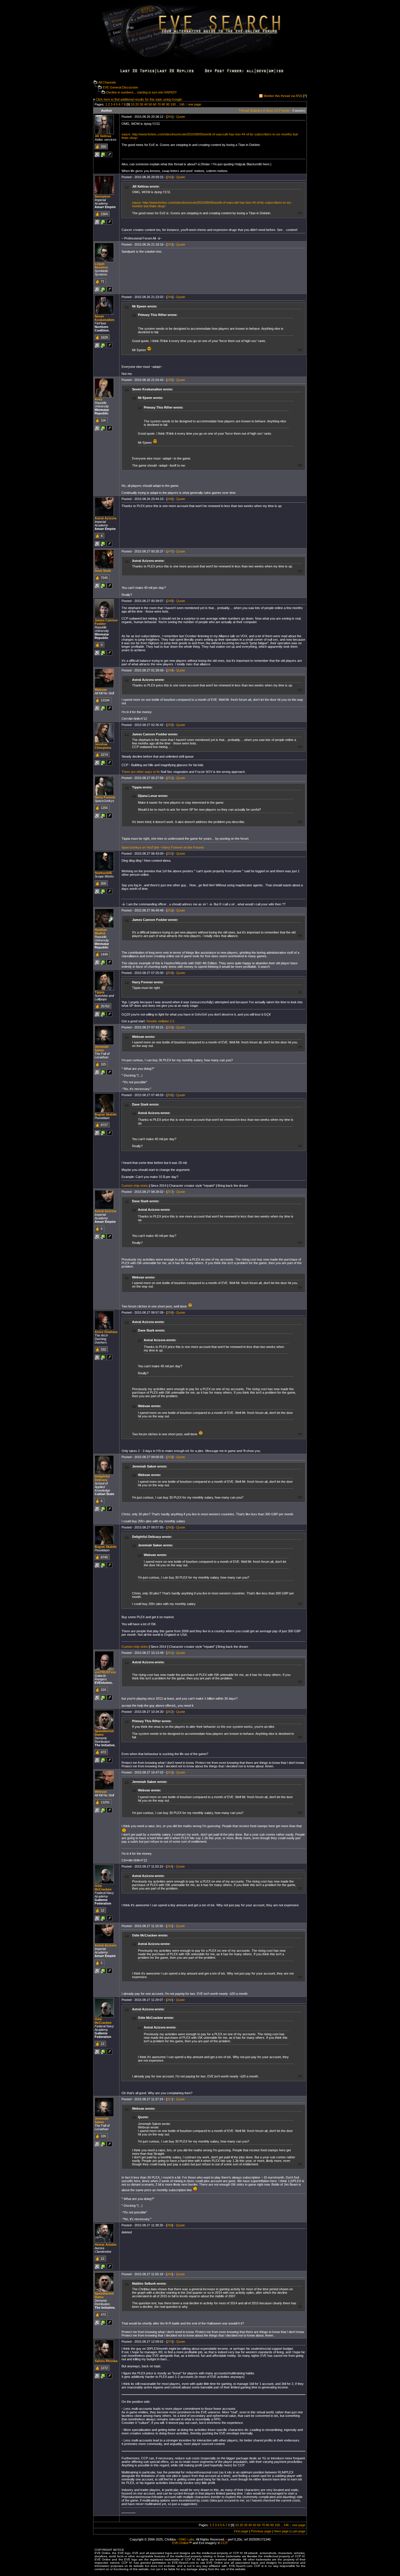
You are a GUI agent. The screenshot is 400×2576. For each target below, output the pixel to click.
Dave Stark (103, 571)
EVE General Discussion (120, 87)
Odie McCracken (103, 1888)
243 (170, 244)
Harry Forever (105, 797)
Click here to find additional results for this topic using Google (139, 99)
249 (170, 670)
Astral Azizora (105, 518)
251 (170, 778)
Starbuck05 (103, 873)
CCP (224, 2543)
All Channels (107, 82)
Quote (181, 117)
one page (195, 104)
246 (170, 499)
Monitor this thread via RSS (283, 96)
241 (170, 117)
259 (170, 1457)
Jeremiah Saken (102, 1048)
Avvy (98, 399)
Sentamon (102, 196)
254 (170, 973)
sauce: (127, 134)
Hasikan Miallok (101, 931)
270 (170, 2342)
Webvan (101, 690)
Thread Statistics (251, 110)
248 (170, 601)
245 (170, 380)
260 (170, 1527)
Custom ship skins (135, 1186)
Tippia (99, 992)
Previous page (261, 2531)
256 (170, 1095)
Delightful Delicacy (102, 1478)
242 (170, 177)
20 (137, 104)
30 (141, 104)
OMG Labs (187, 2539)
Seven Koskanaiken (105, 318)
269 (170, 2274)
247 (170, 551)
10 (133, 104)
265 (170, 1926)
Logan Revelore (101, 266)
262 (170, 1712)
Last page (298, 2531)
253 (170, 910)
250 (170, 725)
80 (163, 104)
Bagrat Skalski (106, 1114)
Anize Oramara (106, 1332)
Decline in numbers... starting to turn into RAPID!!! (141, 92)
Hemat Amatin (106, 2245)
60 (155, 104)
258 (170, 1312)
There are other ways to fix (141, 772)
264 (170, 1866)
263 (170, 1772)
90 (168, 104)
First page (241, 2531)
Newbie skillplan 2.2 (160, 1021)
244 (170, 297)
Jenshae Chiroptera (103, 746)
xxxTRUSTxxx (105, 1672)
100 (173, 104)
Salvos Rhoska (106, 2361)
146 (182, 104)
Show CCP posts (277, 110)
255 (170, 1027)
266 (170, 2000)
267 (170, 2099)
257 (170, 1192)
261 (170, 1653)
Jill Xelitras (103, 136)
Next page (281, 2531)
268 (170, 2225)
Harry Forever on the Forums (183, 847)
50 (150, 104)
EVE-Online (180, 2543)
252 (170, 853)
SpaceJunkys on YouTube (140, 847)
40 (146, 104)
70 (159, 104)
